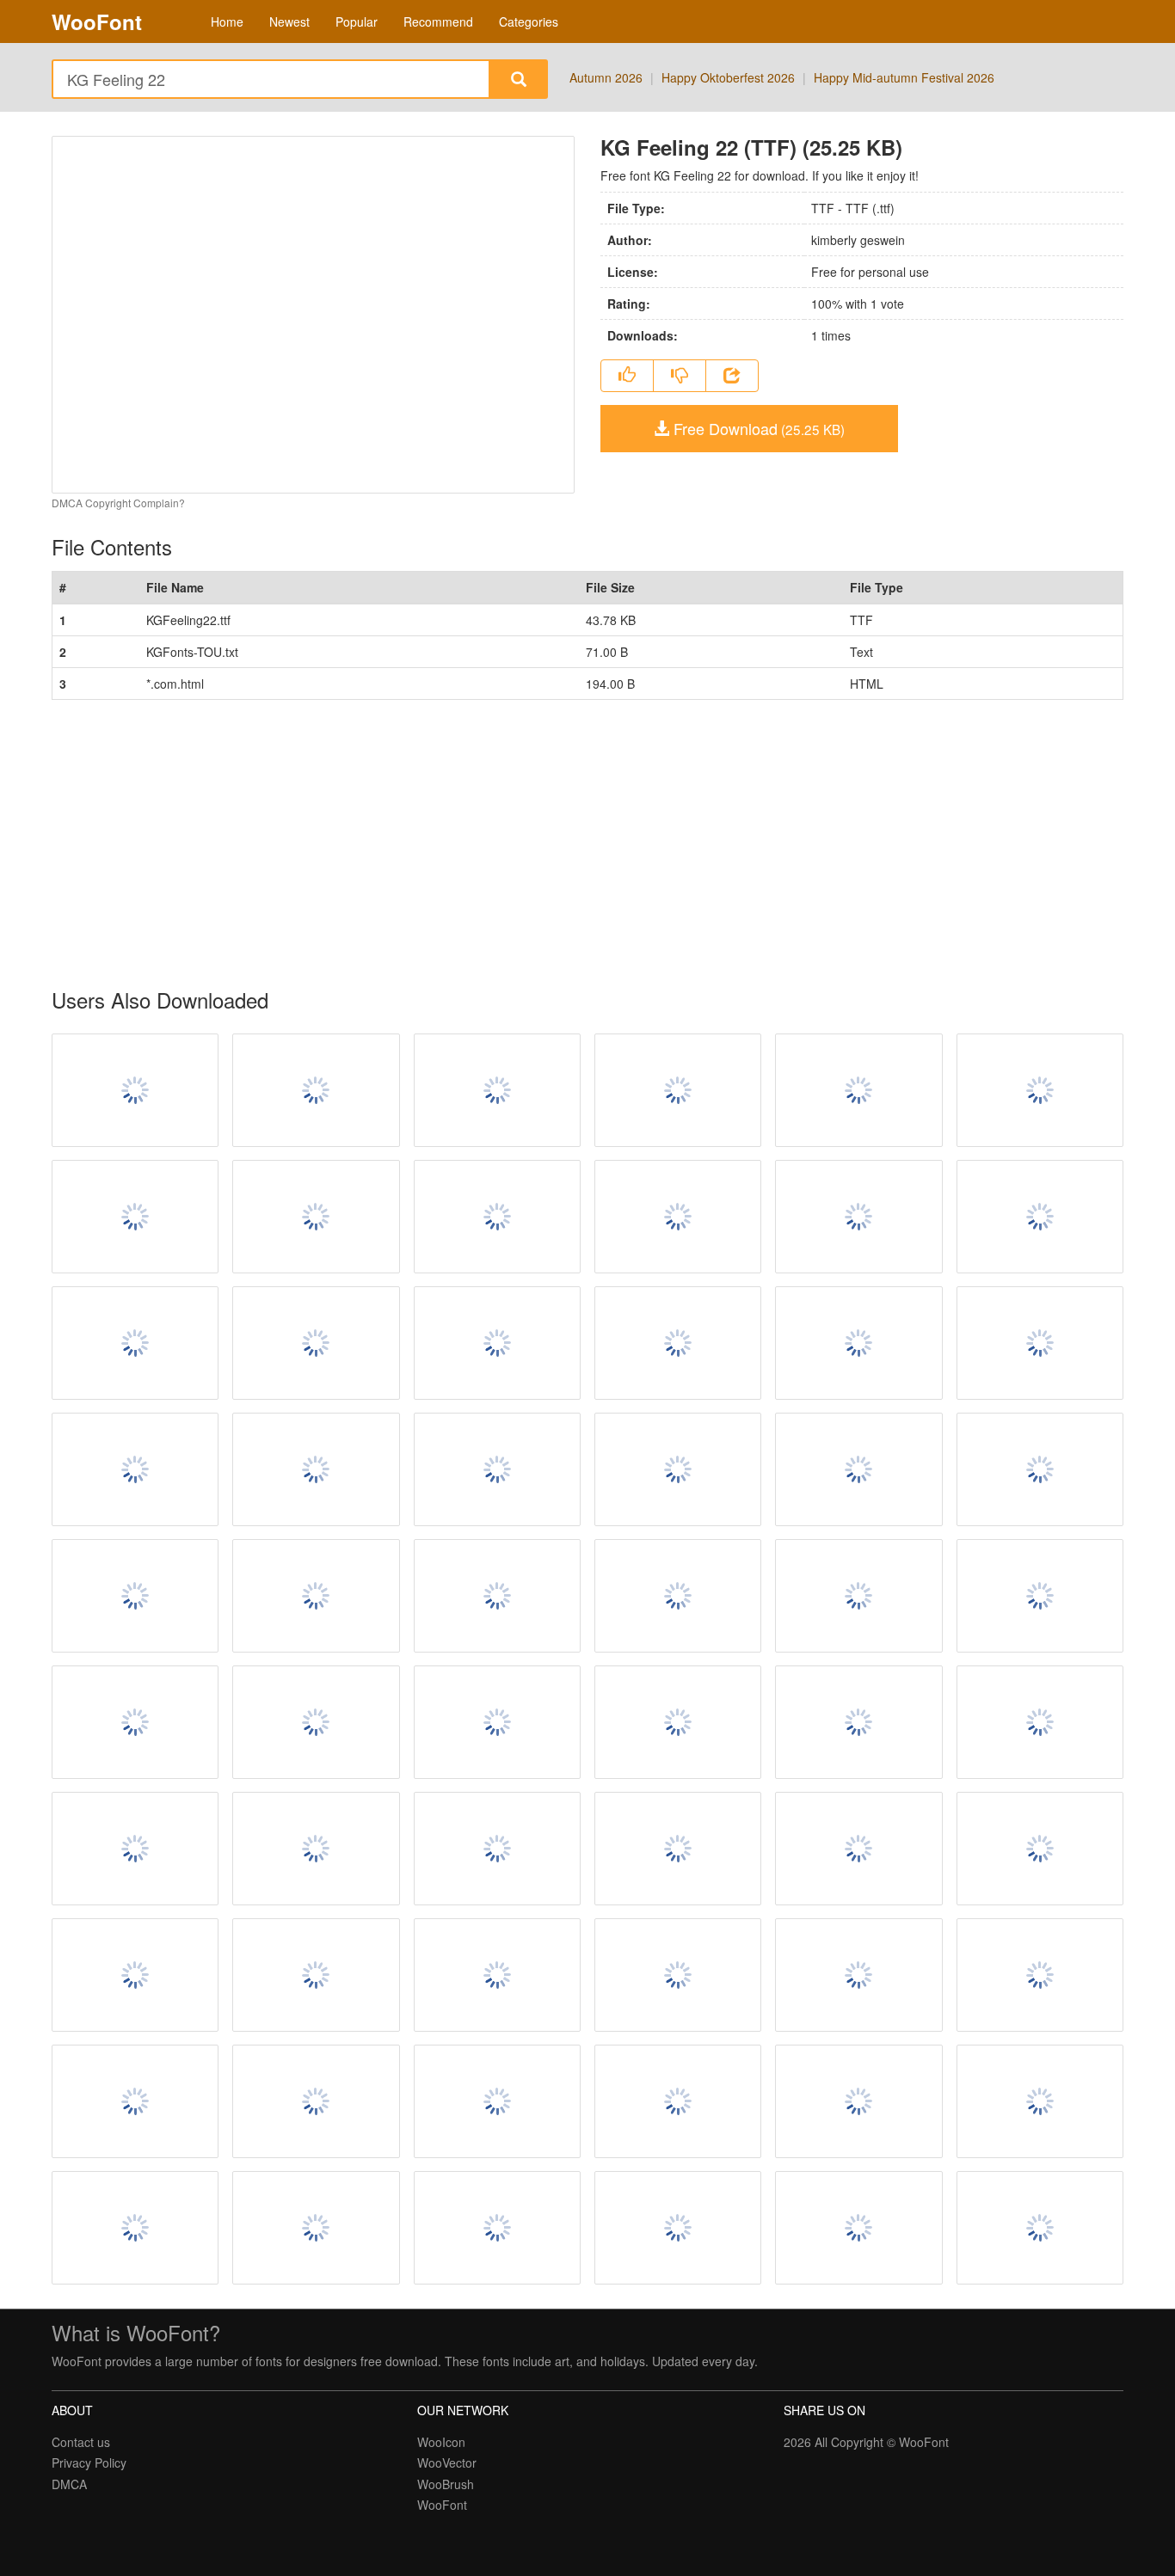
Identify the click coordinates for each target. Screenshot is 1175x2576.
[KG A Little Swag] (678, 1849)
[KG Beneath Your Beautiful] (135, 1217)
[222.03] (497, 1849)
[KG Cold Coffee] (135, 1975)
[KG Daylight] (135, 2228)
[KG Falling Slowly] (316, 2101)
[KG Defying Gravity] (316, 1849)
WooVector (447, 2463)
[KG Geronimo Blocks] (858, 1722)
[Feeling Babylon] (497, 1090)
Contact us (81, 2442)
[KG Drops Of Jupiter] (135, 1849)
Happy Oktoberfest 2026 (728, 77)
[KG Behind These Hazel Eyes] (1040, 1343)
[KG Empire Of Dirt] (135, 1722)
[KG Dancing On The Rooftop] (316, 2228)
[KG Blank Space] (1040, 1849)
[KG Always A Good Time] (1040, 1596)
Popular (357, 21)
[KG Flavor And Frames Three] (316, 1469)
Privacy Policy (89, 2463)
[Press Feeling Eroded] (316, 1090)
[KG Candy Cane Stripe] (316, 1343)
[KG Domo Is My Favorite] (497, 1217)
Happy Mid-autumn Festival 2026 (904, 77)
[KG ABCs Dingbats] (858, 1217)
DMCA (69, 2484)
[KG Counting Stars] (316, 1217)
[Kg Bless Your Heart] (678, 1975)
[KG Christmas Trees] (678, 2228)
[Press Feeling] (858, 1090)
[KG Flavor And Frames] (858, 1343)
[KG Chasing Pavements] (1040, 2228)
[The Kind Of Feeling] (678, 1090)
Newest (289, 21)
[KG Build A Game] (858, 1975)
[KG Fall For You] (135, 1469)
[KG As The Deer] (678, 1217)
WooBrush (446, 2484)
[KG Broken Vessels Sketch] (135, 2101)
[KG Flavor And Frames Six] (1040, 2101)
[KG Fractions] (1040, 1722)
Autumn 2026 (606, 77)
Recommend (438, 21)
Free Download (757, 428)
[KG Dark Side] (316, 1975)
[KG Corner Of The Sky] (497, 2228)
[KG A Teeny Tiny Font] (678, 1722)
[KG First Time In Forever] (1040, 1469)
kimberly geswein (858, 240)
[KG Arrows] (497, 1469)
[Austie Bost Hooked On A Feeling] (135, 1090)
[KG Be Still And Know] (858, 2228)
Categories (529, 21)
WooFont (97, 21)
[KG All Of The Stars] (1040, 1975)
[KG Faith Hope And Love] (316, 1722)
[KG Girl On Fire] (497, 1596)
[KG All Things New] (1040, 1090)
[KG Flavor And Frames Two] (858, 1849)
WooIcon (441, 2442)
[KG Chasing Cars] (1040, 1217)
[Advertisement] (568, 844)
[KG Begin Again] (497, 1722)
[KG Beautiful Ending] (678, 1343)
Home (227, 21)
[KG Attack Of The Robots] (497, 1975)
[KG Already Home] (858, 1596)
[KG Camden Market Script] (316, 1596)
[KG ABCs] (678, 1469)
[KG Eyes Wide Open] (497, 1343)
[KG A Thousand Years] (858, 2101)
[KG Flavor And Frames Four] (858, 1469)
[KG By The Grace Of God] (678, 1596)
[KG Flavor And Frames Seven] (497, 2101)
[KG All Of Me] (135, 1343)
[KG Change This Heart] (678, 2101)
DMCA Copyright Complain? (118, 503)
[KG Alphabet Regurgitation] (135, 1596)
